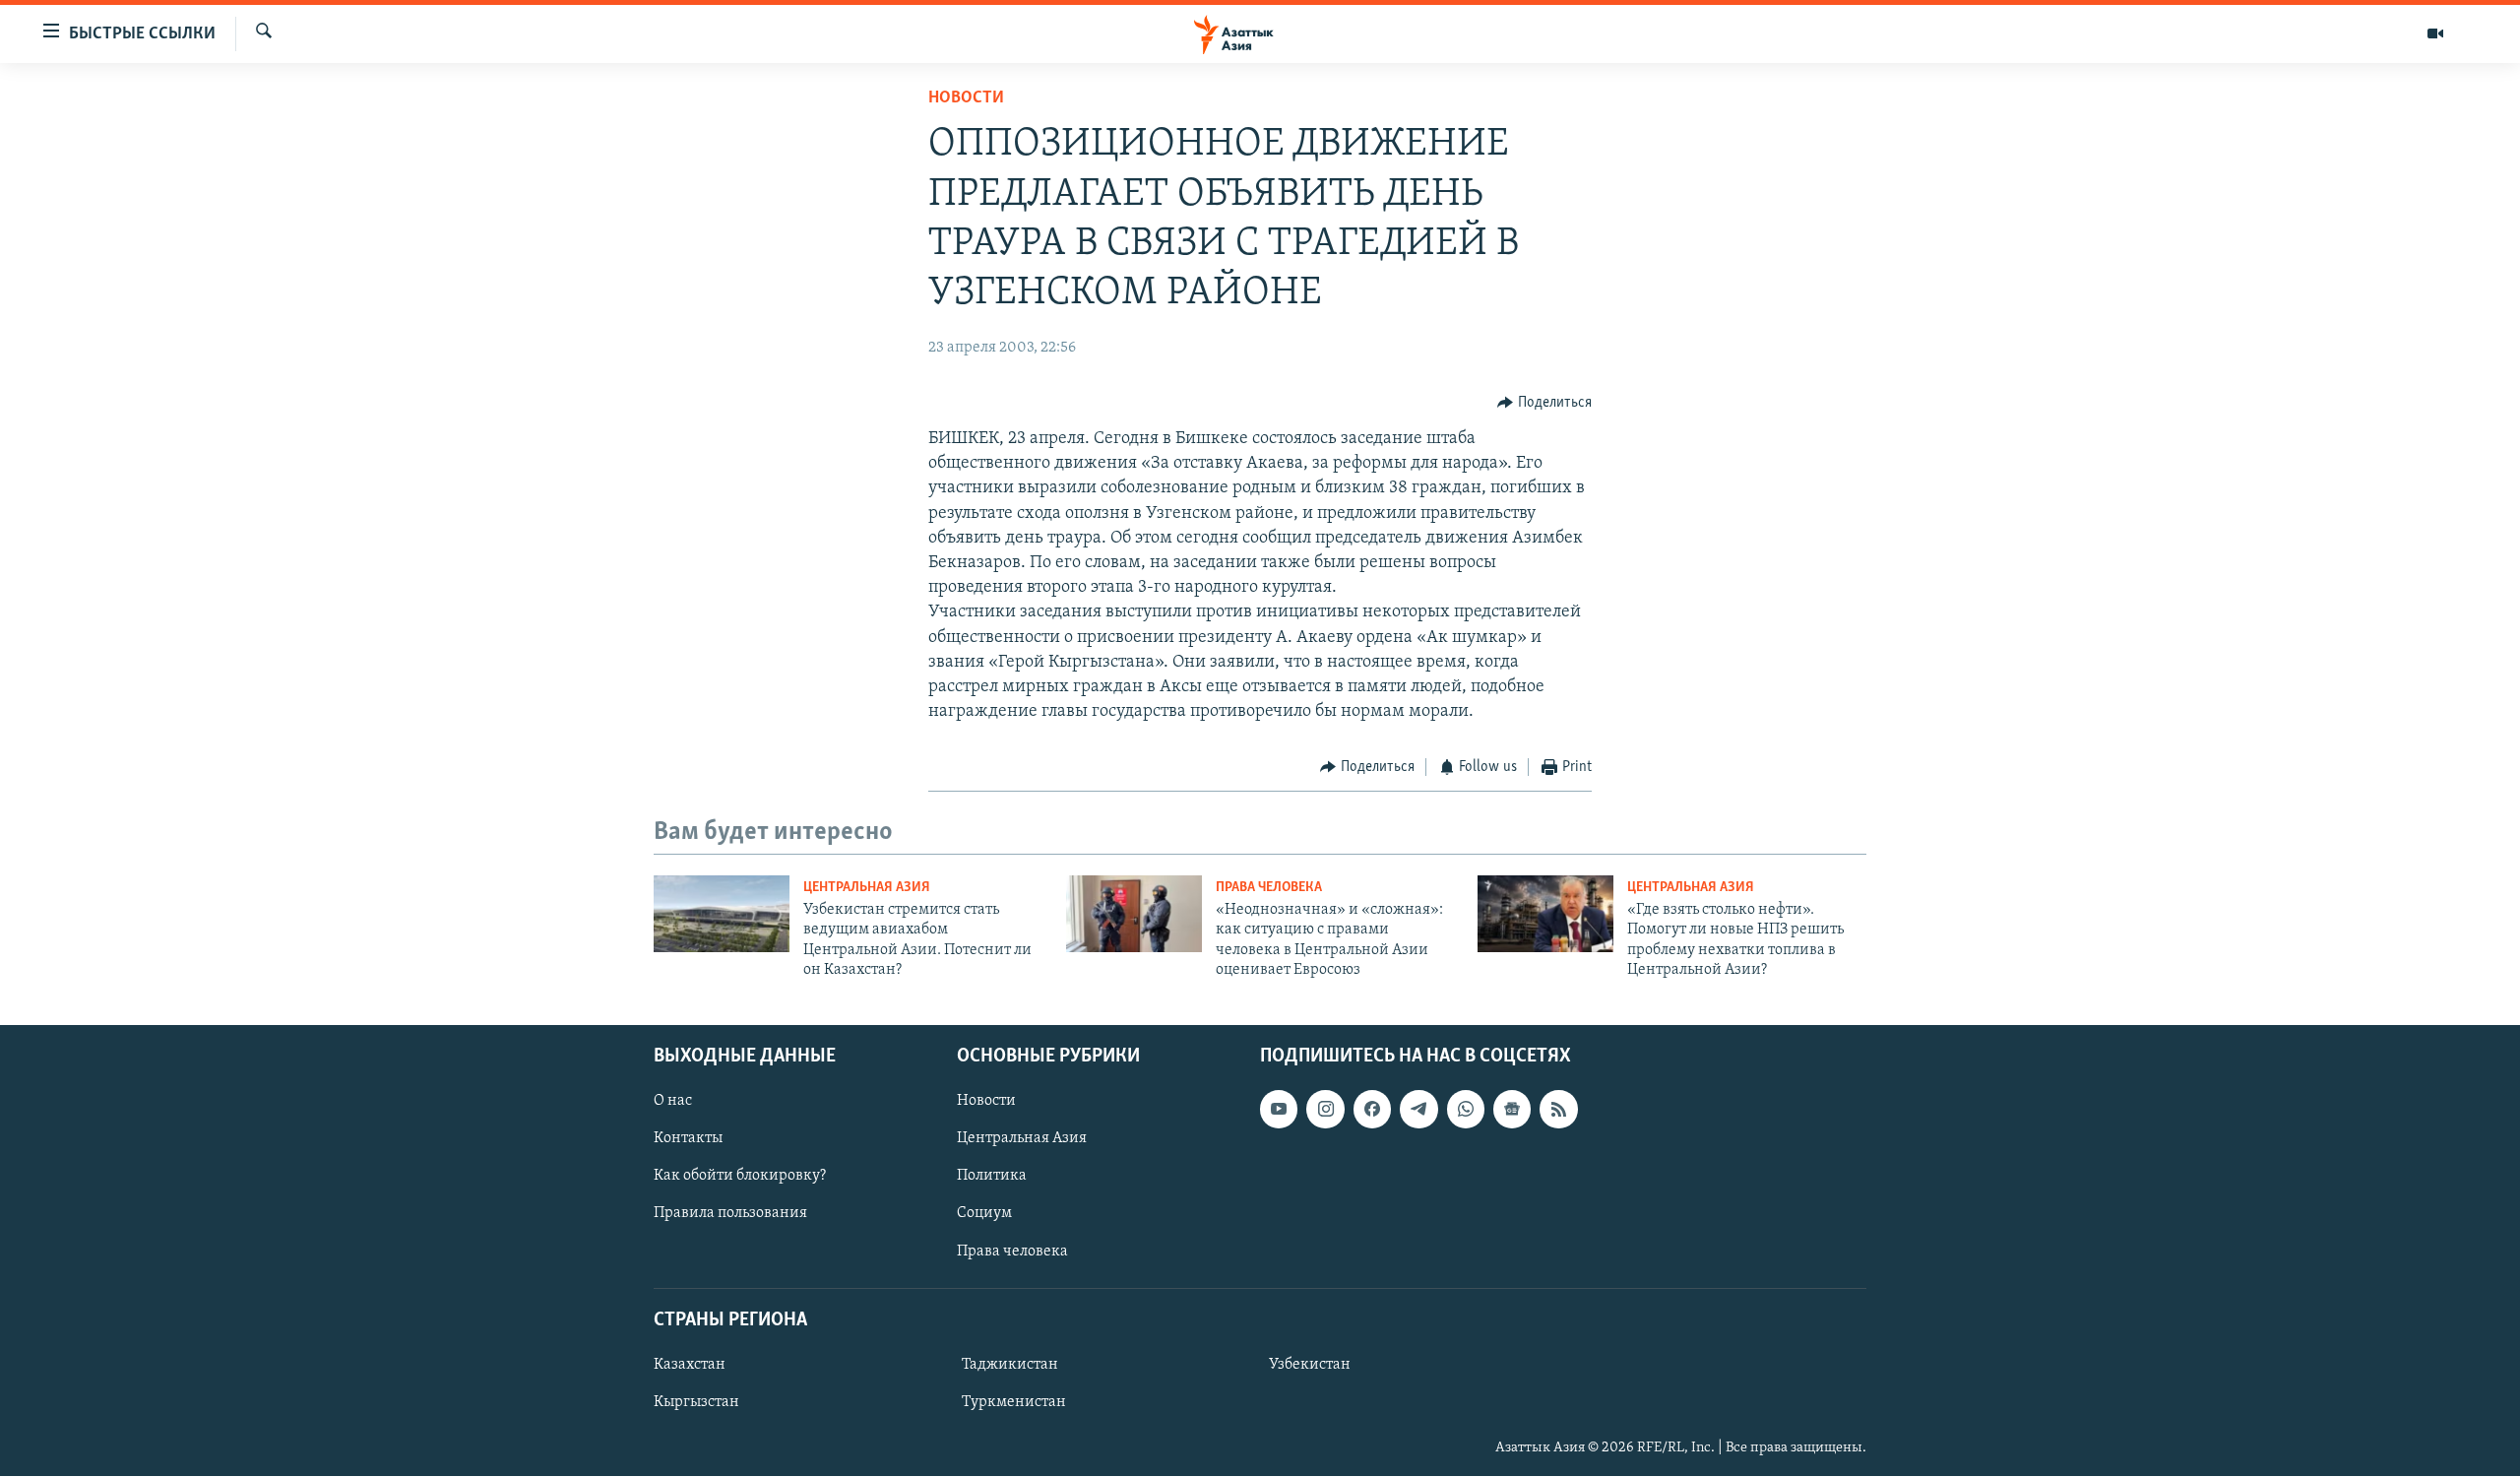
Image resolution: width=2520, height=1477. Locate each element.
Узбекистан (1310, 1365)
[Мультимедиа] (2435, 33)
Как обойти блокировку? (740, 1177)
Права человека (1269, 888)
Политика (992, 1177)
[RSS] (1558, 1110)
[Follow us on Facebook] (1372, 1110)
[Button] (1544, 403)
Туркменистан (1014, 1402)
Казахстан (690, 1365)
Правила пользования (730, 1214)
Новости (966, 98)
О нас (673, 1102)
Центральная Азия (867, 888)
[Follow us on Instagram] (1325, 1110)
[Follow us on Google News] (1512, 1110)
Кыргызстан (696, 1402)
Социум (984, 1214)
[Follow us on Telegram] (1418, 1110)
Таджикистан (1010, 1365)
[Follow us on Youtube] (1279, 1110)
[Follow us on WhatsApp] (1466, 1110)
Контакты (688, 1139)
